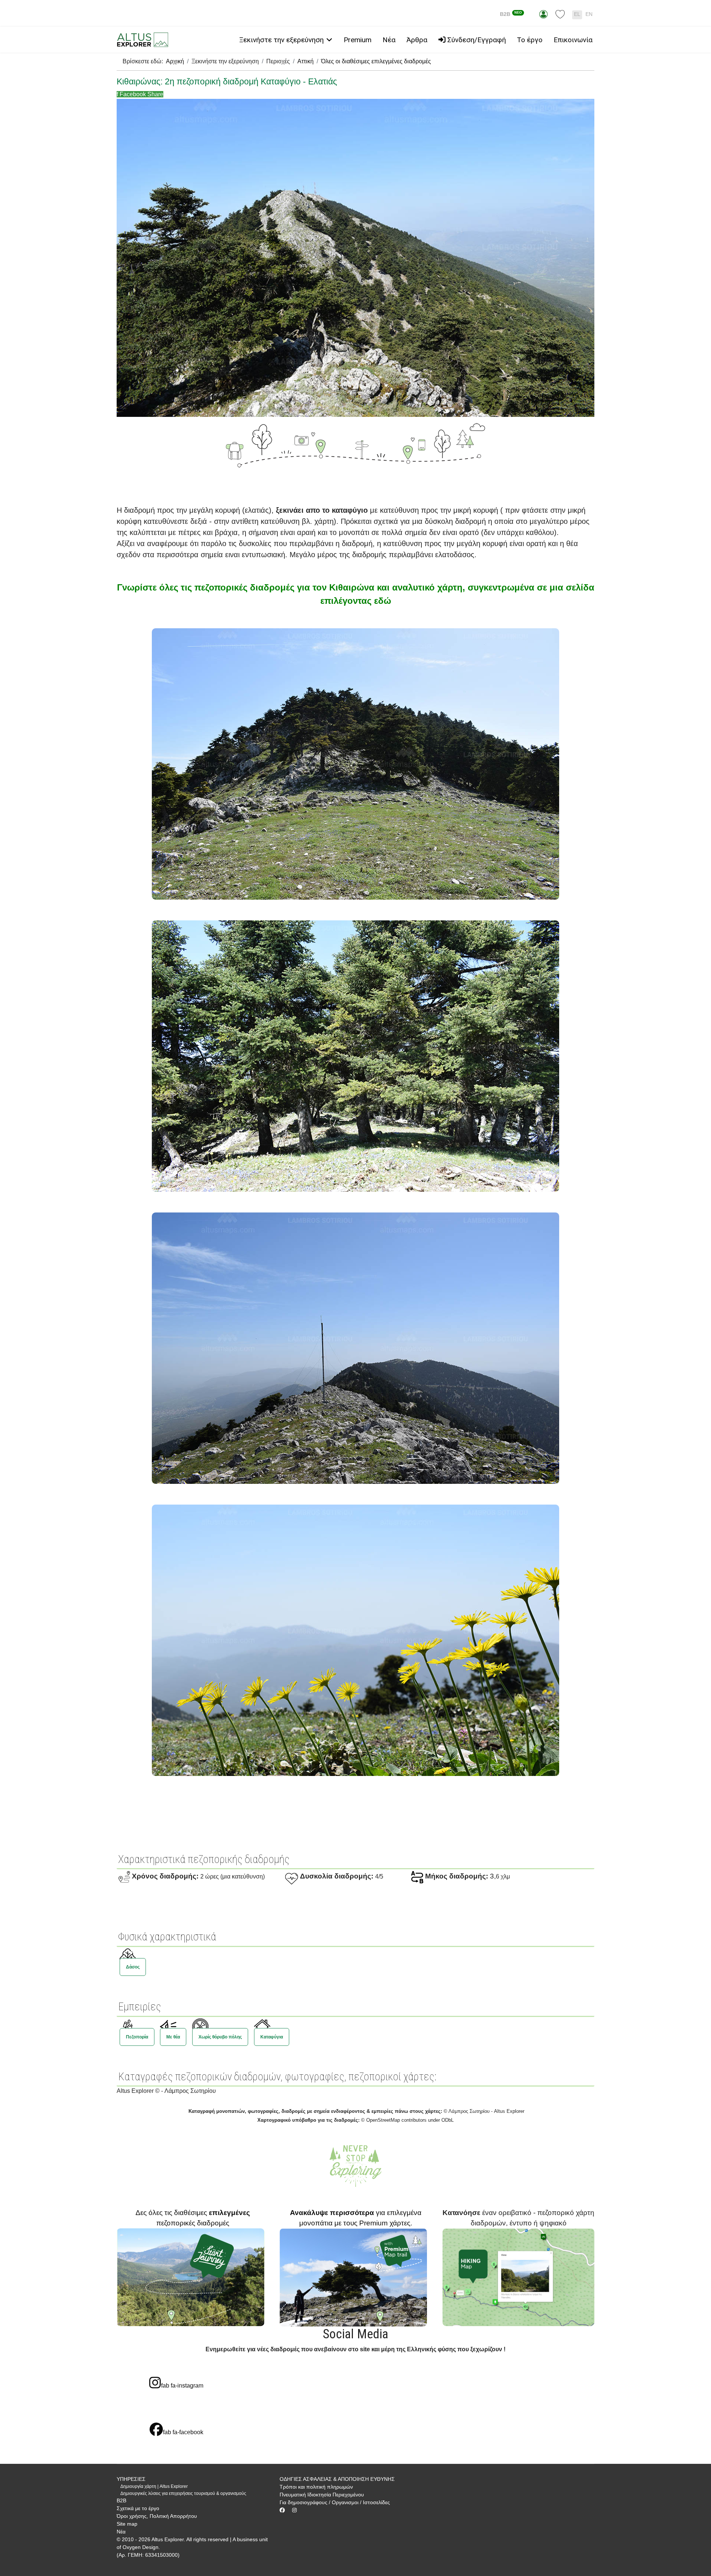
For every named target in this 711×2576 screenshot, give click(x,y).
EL (577, 14)
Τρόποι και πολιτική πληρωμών (316, 2487)
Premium (358, 40)
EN (589, 14)
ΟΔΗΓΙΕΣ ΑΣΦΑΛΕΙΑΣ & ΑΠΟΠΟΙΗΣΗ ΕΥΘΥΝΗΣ (337, 2479)
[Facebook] (282, 2510)
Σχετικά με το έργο (138, 2508)
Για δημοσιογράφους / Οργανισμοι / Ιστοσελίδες (335, 2502)
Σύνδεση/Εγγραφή (476, 40)
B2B (511, 14)
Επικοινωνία (573, 40)
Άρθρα (417, 40)
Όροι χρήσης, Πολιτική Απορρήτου (157, 2516)
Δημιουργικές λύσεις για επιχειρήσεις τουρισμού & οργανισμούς (183, 2493)
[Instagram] (294, 2510)
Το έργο (530, 40)
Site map (127, 2524)
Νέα (389, 40)
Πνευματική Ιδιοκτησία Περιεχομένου (322, 2495)
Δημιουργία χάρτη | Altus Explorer (154, 2486)
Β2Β (121, 2500)
